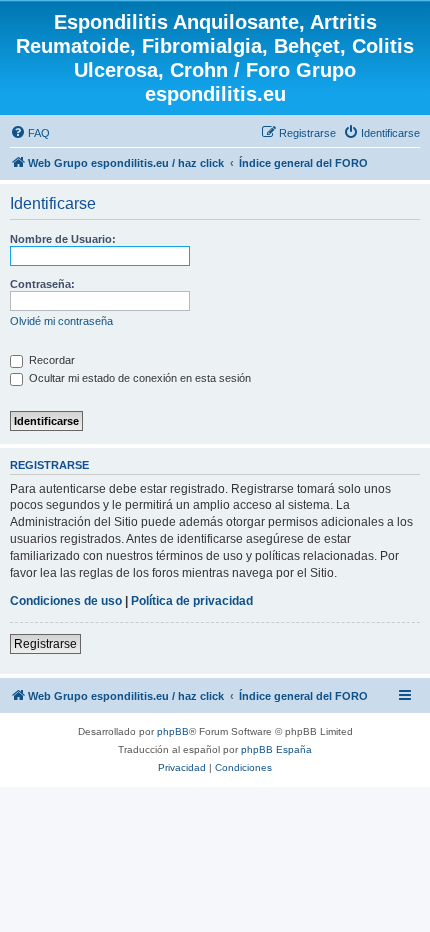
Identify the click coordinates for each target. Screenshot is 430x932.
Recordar (50, 360)
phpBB (173, 731)
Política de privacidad (192, 601)
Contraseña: (42, 284)
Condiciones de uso (66, 601)
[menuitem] (30, 133)
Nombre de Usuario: (63, 239)
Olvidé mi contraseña (61, 321)
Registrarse (45, 644)
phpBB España (276, 749)
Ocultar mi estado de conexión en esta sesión (138, 378)
